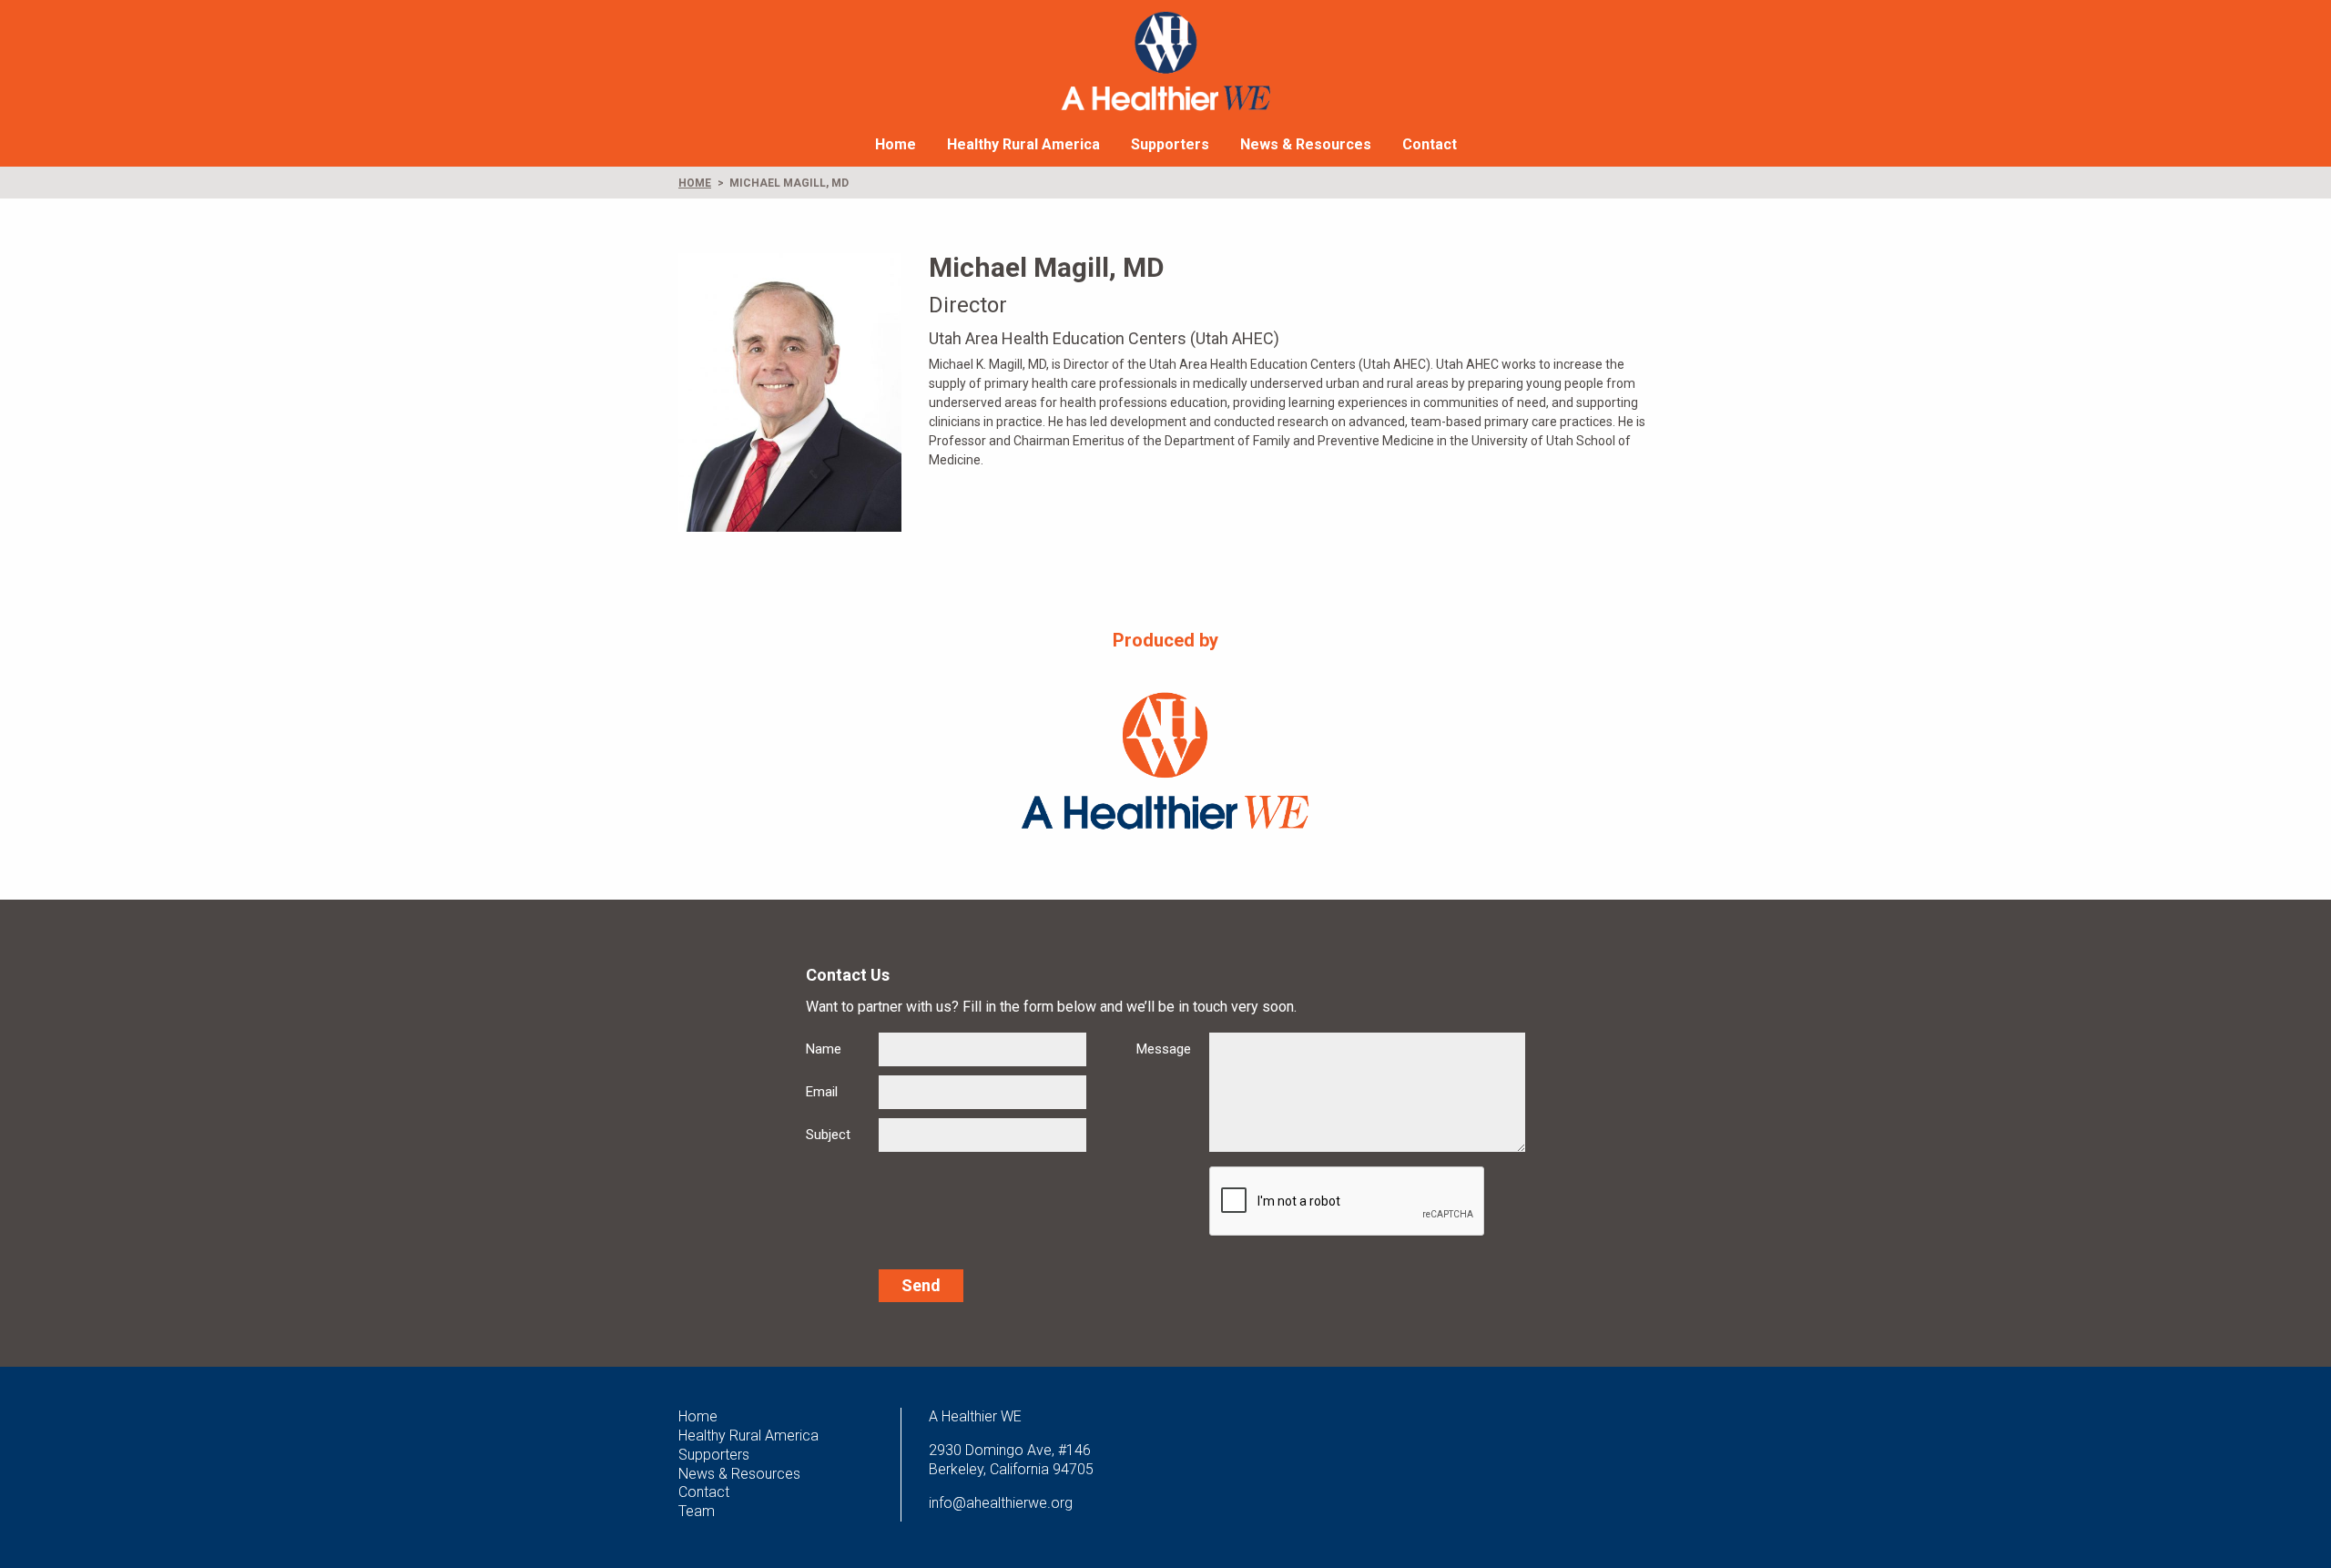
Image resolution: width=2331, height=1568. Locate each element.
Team (697, 1511)
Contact (1430, 144)
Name (824, 1049)
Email (822, 1092)
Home (896, 144)
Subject (828, 1135)
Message (1164, 1049)
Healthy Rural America (1023, 144)
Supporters (1170, 144)
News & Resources (1306, 144)
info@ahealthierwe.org (1001, 1503)
